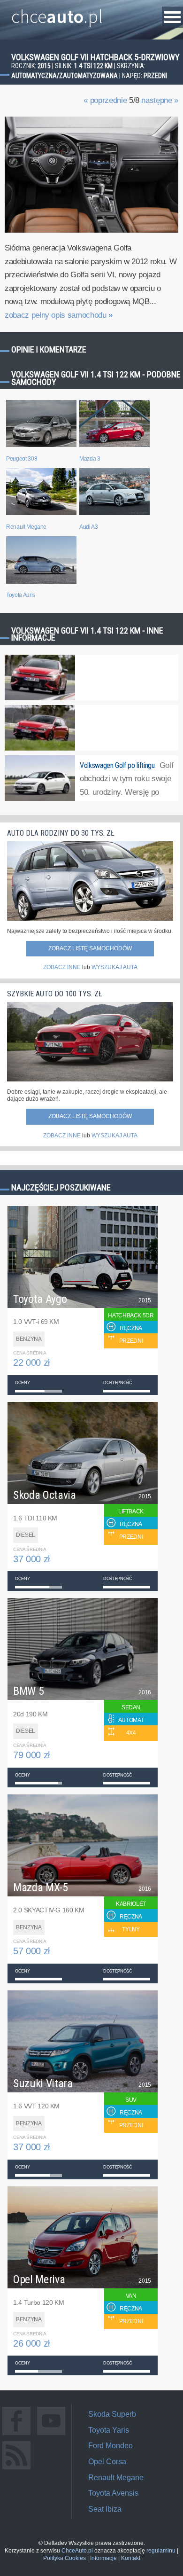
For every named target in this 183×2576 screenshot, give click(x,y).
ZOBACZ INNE (62, 967)
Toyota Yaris (109, 2430)
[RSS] (16, 2469)
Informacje (103, 2558)
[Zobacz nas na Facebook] (16, 2435)
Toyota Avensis (113, 2493)
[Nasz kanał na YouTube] (51, 2435)
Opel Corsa (107, 2462)
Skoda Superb (112, 2414)
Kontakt (131, 2558)
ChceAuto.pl (77, 2551)
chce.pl (57, 13)
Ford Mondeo (111, 2446)
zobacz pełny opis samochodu (59, 315)
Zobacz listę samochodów (90, 948)
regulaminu (161, 2551)
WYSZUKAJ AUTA (114, 967)
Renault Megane (116, 2478)
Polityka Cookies (65, 2558)
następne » (160, 100)
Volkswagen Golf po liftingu (117, 765)
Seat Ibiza (105, 2509)
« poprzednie (105, 100)
